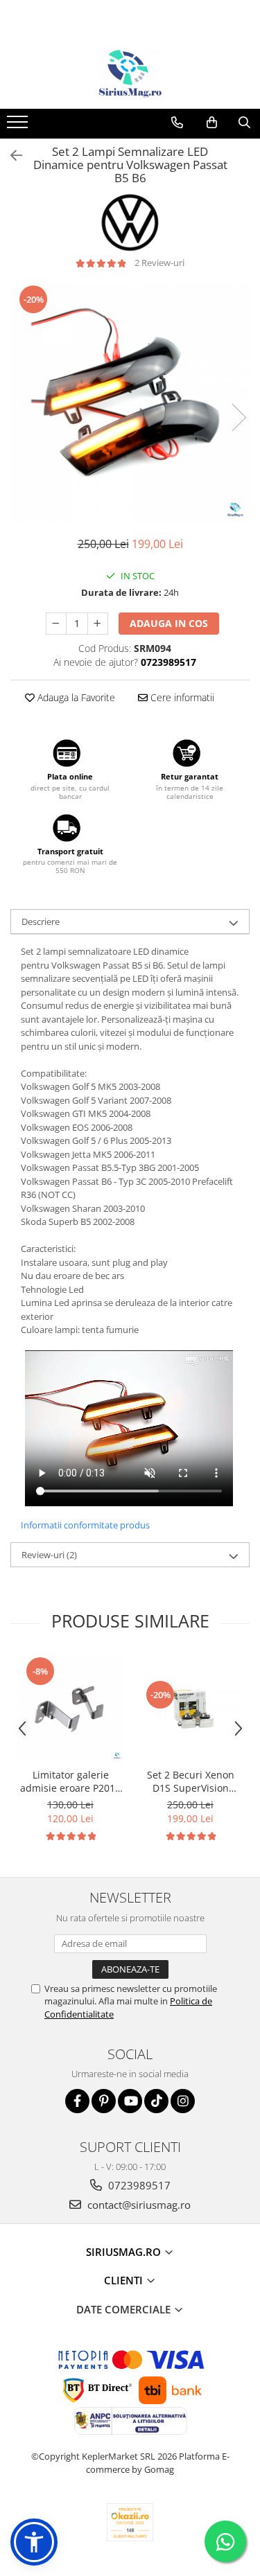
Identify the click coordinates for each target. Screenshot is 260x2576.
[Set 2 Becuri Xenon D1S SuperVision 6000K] (190, 1709)
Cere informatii (181, 697)
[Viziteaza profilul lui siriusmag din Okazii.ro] (130, 2522)
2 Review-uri (159, 263)
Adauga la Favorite (75, 697)
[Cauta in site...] (244, 123)
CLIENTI (125, 2280)
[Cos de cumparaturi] (212, 123)
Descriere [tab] (41, 921)
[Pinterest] (104, 2101)
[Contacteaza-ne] (177, 123)
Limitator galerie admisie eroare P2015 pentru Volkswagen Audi (70, 1781)
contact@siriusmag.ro (138, 2205)
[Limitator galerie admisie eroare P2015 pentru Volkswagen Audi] (70, 1708)
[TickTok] (156, 2101)
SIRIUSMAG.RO (125, 2252)
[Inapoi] (10, 156)
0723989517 (138, 2185)
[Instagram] (183, 2101)
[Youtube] (130, 2101)
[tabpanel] (130, 403)
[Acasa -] (130, 74)
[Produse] (19, 126)
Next (239, 417)
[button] (34, 2542)
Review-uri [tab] (49, 1555)
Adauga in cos (169, 623)
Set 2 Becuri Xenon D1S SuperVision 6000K (191, 1781)
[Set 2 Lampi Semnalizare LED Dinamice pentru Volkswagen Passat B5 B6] (130, 403)
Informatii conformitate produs (85, 1525)
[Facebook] (77, 2101)
